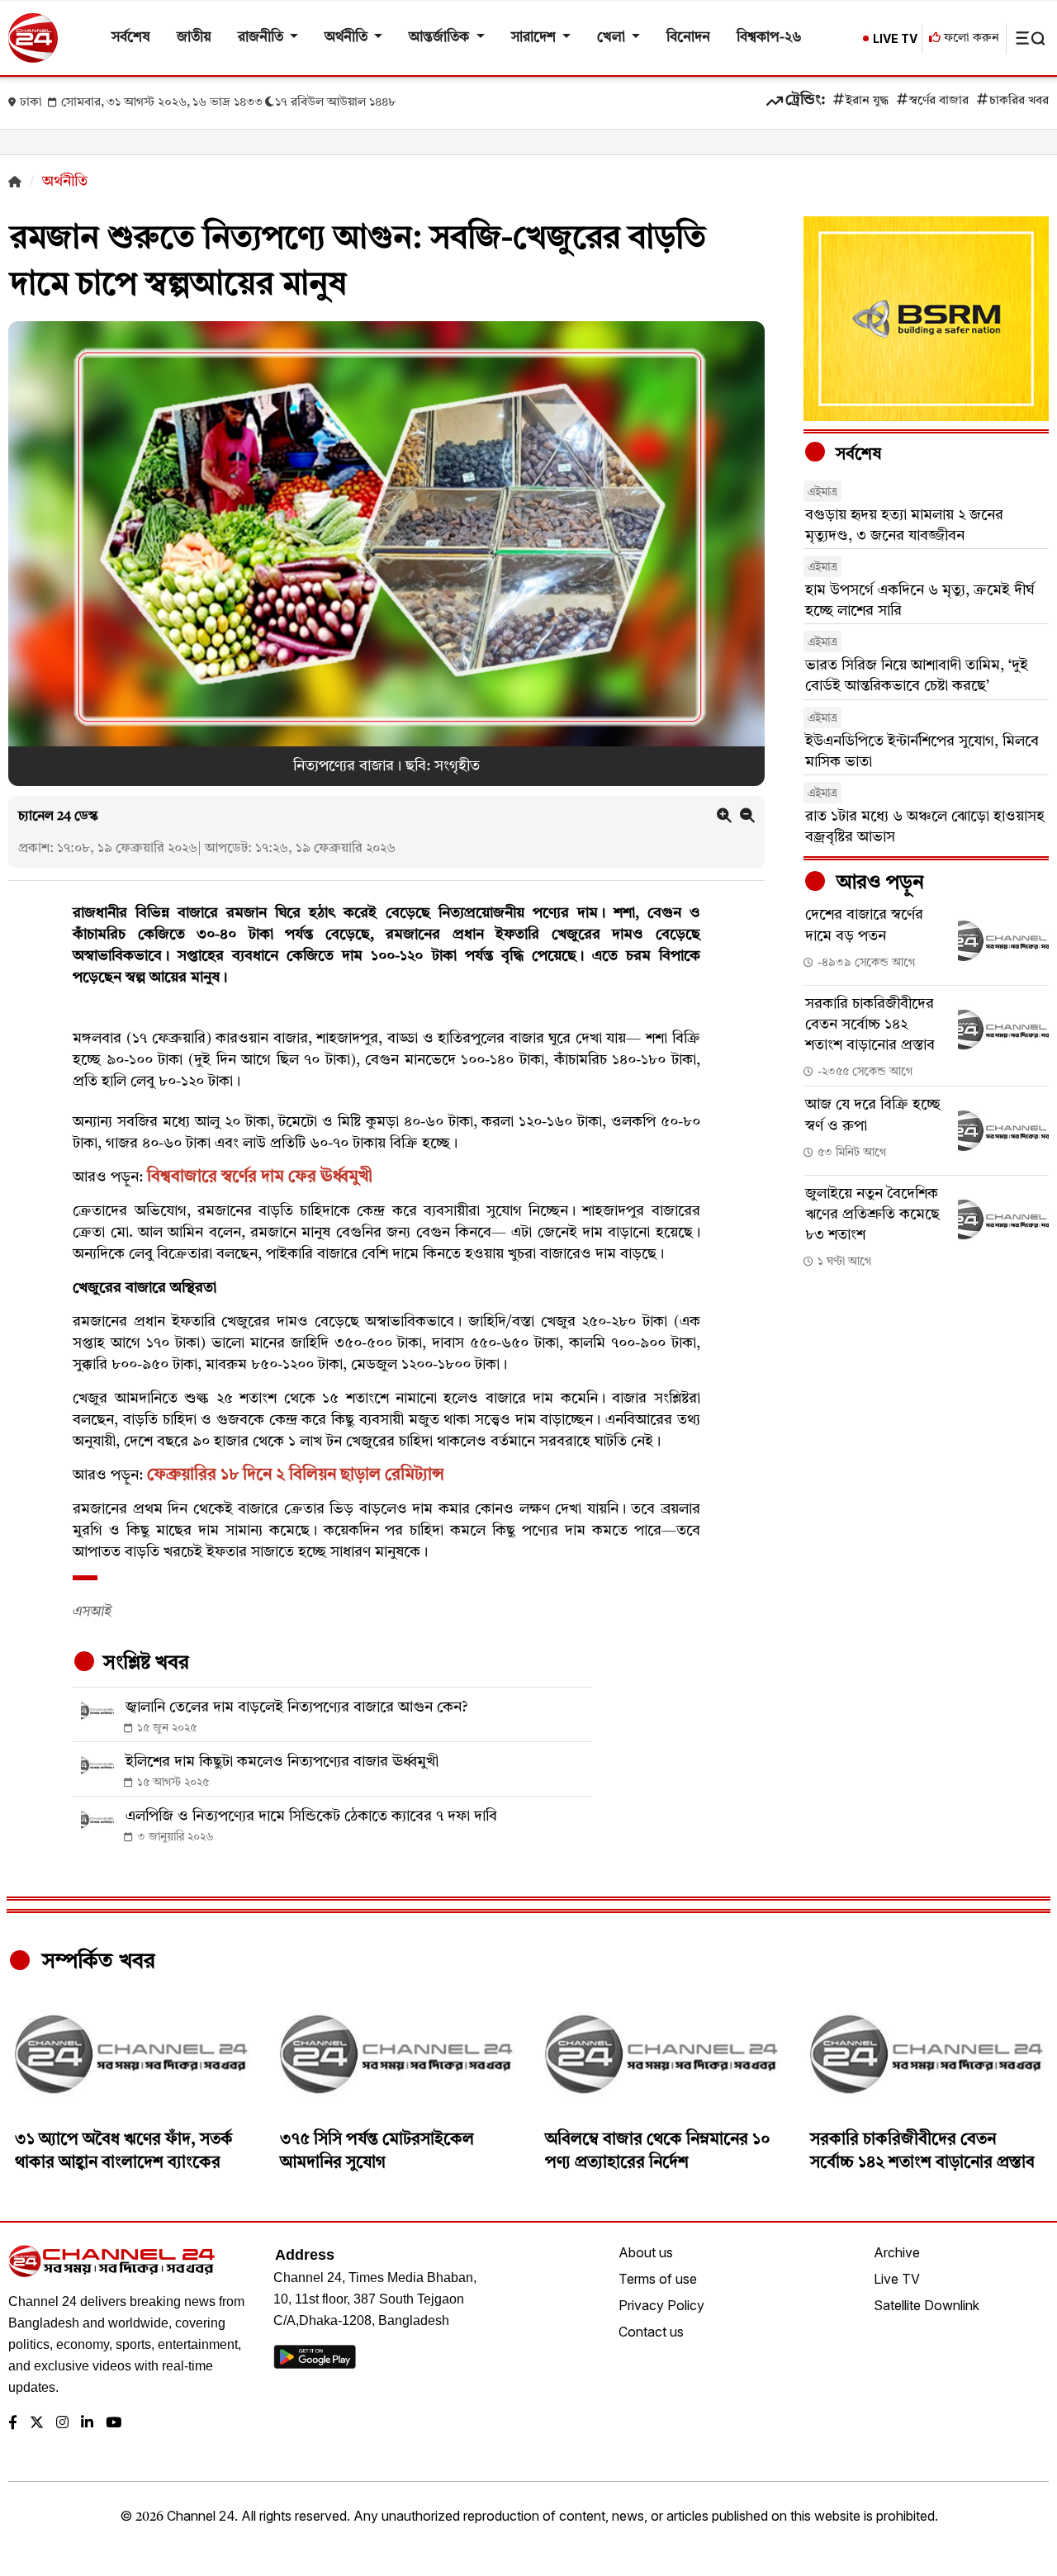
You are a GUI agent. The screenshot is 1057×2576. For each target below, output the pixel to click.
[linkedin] (87, 2424)
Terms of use (658, 2279)
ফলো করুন (970, 38)
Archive (897, 2252)
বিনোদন (688, 38)
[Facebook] (13, 2424)
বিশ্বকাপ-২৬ (769, 38)
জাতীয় (194, 38)
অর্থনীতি (348, 38)
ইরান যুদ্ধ (867, 101)
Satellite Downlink (927, 2305)
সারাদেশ (535, 38)
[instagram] (62, 2424)
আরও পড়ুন (878, 883)
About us (646, 2252)
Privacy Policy (661, 2305)
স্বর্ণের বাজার (939, 101)
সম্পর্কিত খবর (96, 1962)
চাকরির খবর (1019, 101)
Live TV (897, 2279)
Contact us (651, 2332)
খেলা (613, 38)
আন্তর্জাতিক (441, 38)
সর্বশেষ (131, 38)
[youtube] (114, 2424)
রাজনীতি (262, 38)
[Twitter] (37, 2424)
